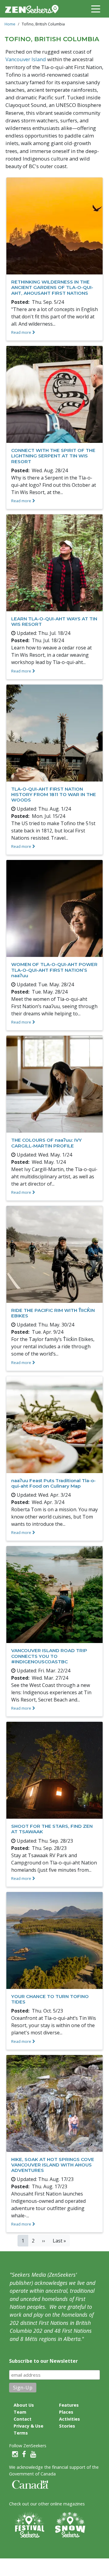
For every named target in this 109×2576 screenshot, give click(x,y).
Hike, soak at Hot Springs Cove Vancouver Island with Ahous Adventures (53, 2165)
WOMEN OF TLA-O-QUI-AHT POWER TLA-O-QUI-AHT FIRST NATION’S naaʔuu (54, 970)
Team (20, 2412)
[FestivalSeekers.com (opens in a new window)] (29, 2525)
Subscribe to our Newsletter (43, 2361)
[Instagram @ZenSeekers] (15, 2454)
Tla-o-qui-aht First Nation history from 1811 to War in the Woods (54, 794)
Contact (23, 2419)
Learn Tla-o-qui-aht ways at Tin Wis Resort (54, 621)
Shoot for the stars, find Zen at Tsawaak (52, 1829)
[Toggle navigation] (96, 8)
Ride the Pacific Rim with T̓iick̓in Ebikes (53, 1313)
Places (66, 2412)
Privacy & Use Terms (28, 2429)
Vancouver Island (26, 59)
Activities (69, 2419)
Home (10, 24)
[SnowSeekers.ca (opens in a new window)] (70, 2525)
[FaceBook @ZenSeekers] (24, 2454)
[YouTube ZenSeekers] (33, 2454)
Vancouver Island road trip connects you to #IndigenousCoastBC (49, 1656)
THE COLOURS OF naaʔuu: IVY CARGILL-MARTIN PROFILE (46, 1143)
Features (69, 2405)
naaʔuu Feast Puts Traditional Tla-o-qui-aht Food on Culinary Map (53, 1483)
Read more (21, 332)
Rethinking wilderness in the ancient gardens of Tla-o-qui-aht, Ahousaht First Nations (52, 287)
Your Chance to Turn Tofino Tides (50, 1999)
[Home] (34, 9)
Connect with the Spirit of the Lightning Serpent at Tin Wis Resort (53, 456)
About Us (24, 2405)
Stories (67, 2426)
